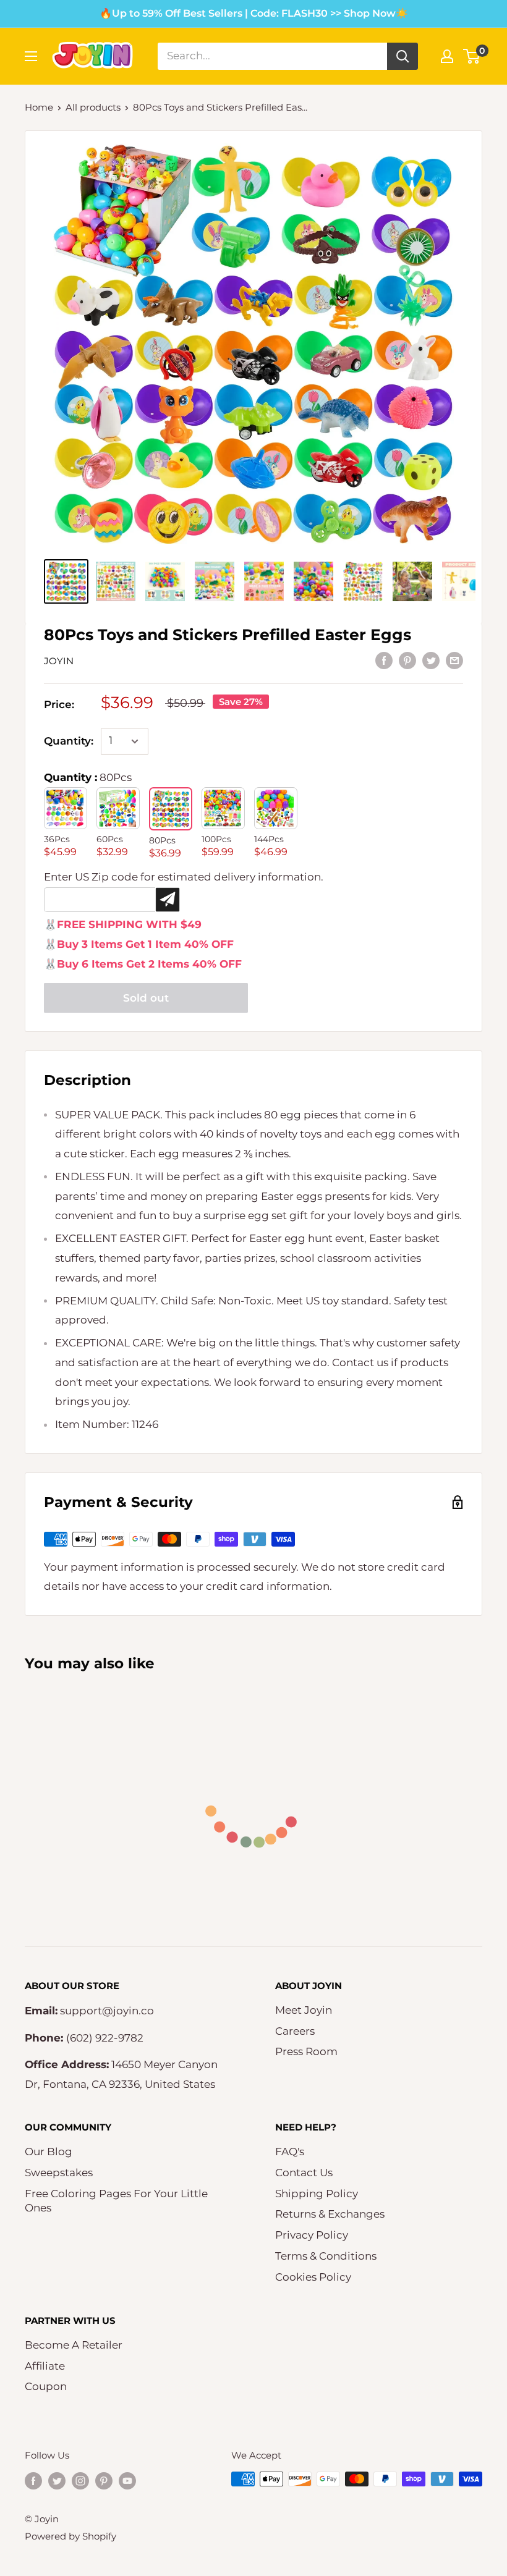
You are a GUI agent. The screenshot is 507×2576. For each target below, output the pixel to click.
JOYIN (59, 661)
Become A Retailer (74, 2345)
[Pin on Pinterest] (407, 660)
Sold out (146, 998)
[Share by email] (454, 660)
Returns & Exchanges (330, 2214)
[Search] (403, 56)
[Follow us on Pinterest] (104, 2481)
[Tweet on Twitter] (431, 660)
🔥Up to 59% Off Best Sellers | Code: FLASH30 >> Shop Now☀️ (254, 13)
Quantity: (69, 741)
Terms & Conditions (326, 2256)
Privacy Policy (312, 2235)
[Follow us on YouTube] (127, 2481)
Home (39, 107)
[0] (472, 56)
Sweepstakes (59, 2173)
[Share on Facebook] (384, 660)
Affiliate (45, 2366)
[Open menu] (31, 56)
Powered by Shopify (70, 2536)
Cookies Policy (313, 2277)
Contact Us (304, 2173)
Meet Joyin (304, 2010)
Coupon (46, 2386)
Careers (295, 2031)
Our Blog (49, 2152)
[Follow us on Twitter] (57, 2481)
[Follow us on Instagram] (80, 2481)
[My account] (447, 56)
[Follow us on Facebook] (33, 2481)
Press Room (306, 2051)
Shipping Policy (317, 2194)
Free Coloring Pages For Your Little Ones (116, 2201)
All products (93, 107)
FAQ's (290, 2152)
